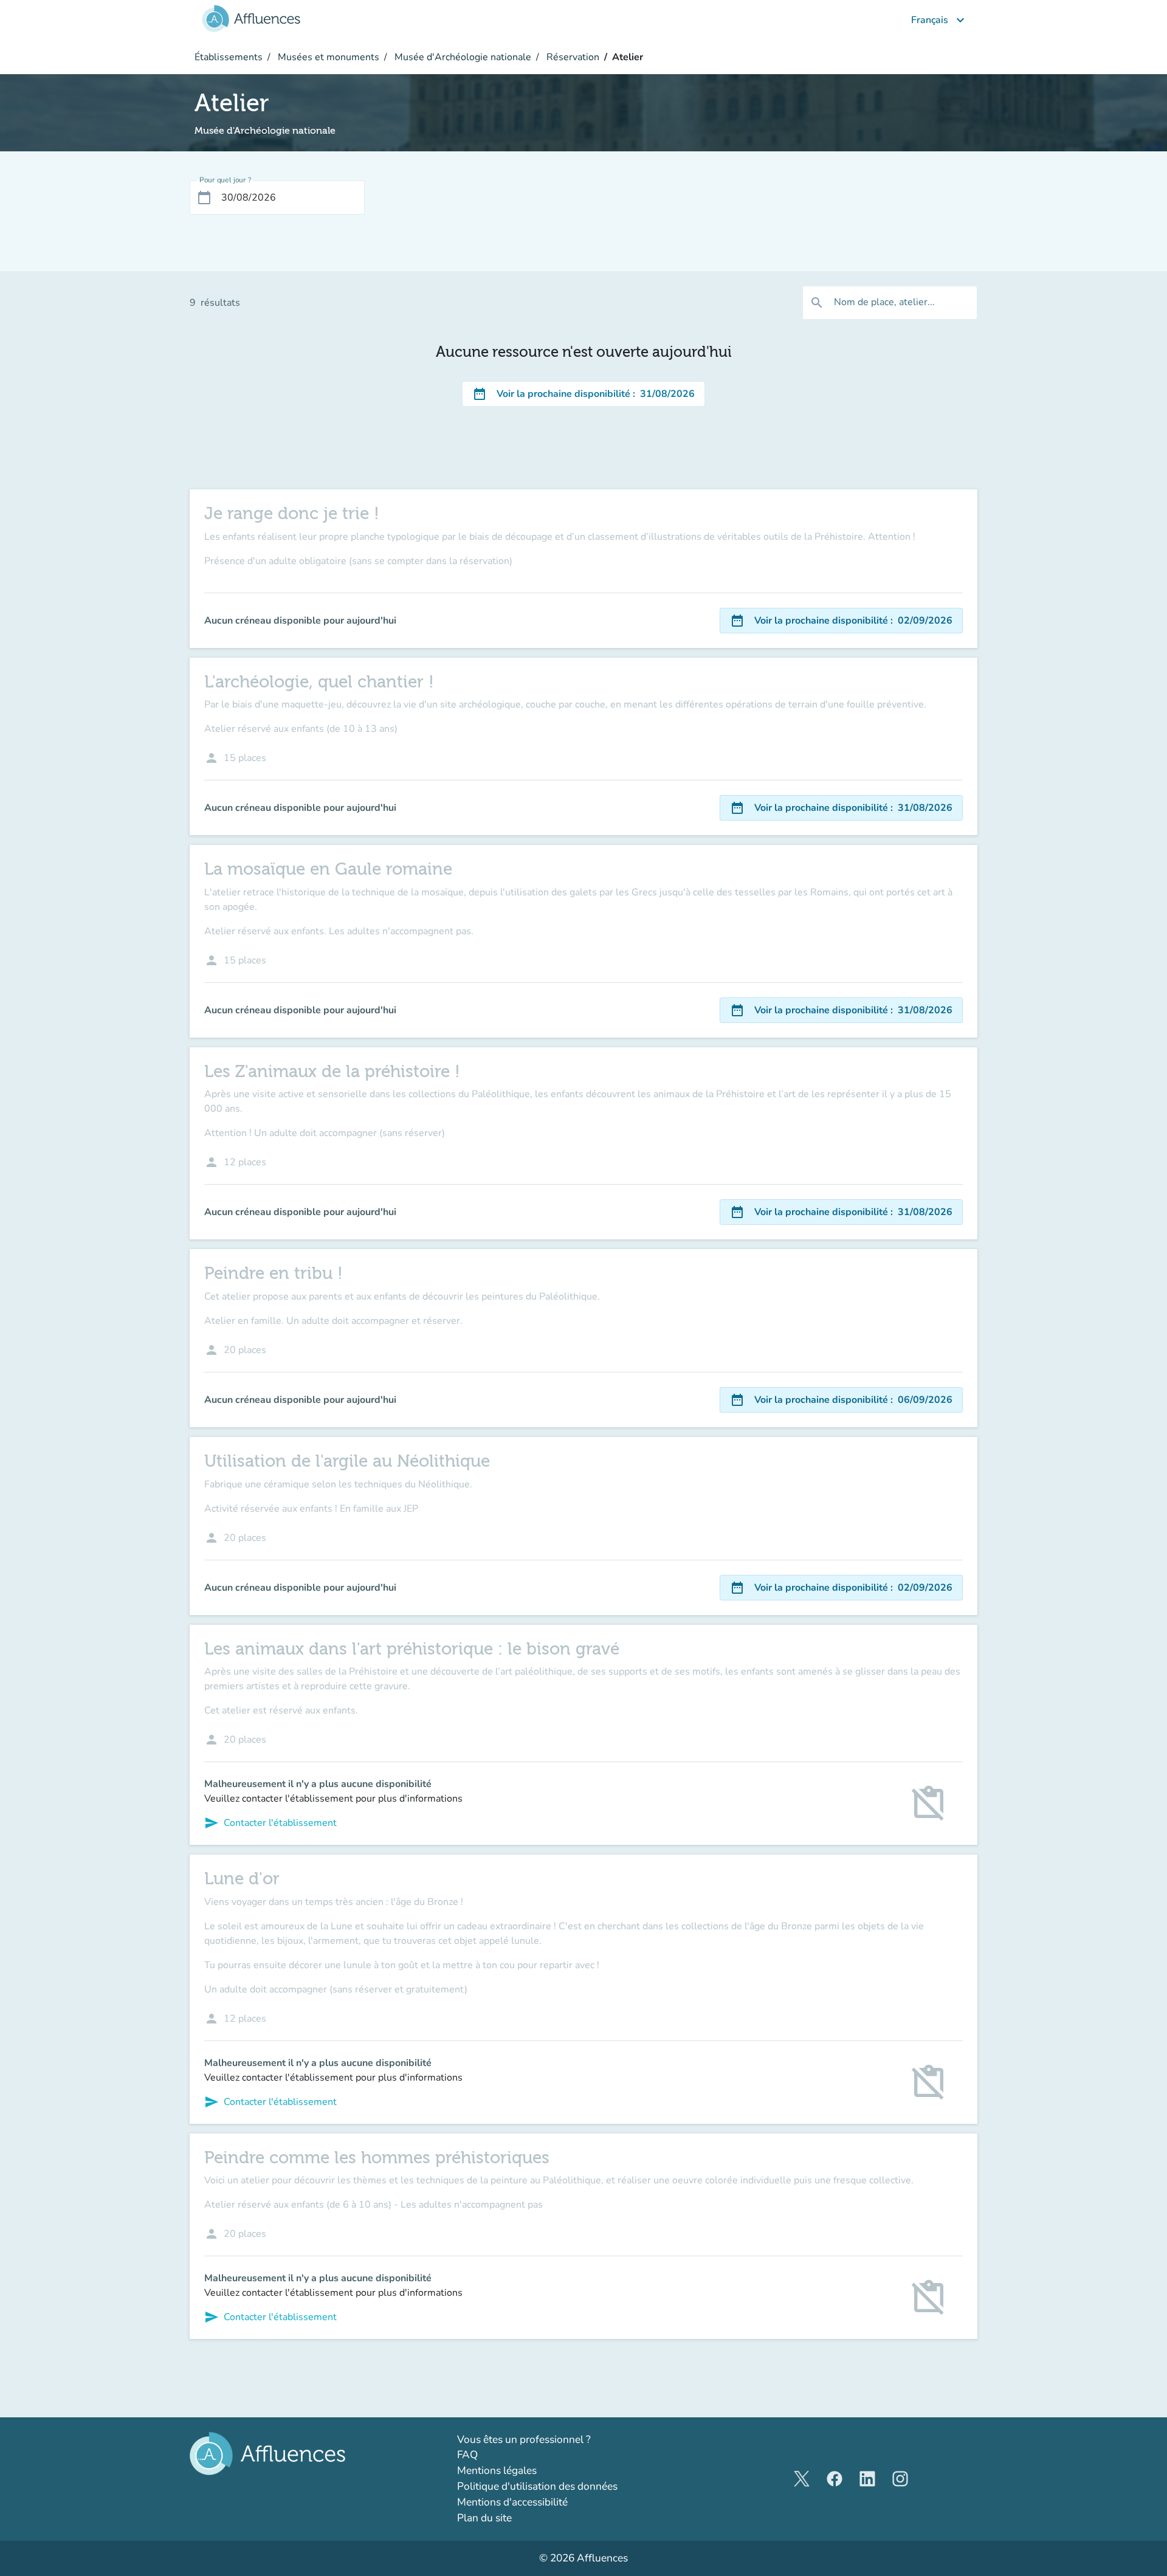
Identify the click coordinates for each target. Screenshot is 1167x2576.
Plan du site (484, 2518)
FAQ (467, 2455)
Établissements (229, 57)
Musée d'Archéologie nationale (462, 57)
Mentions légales (497, 2471)
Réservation (572, 57)
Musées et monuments (327, 57)
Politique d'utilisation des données (537, 2486)
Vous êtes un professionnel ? (559, 2439)
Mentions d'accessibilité (512, 2502)
